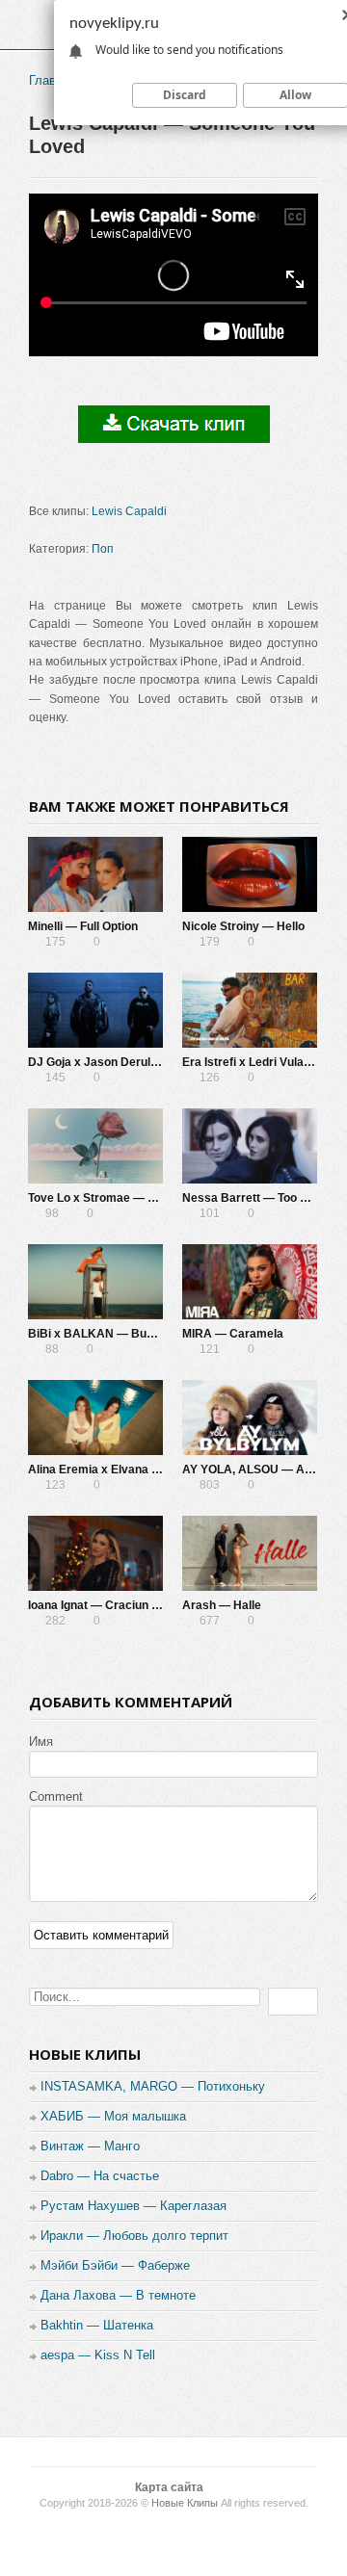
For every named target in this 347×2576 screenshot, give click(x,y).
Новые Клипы (185, 2503)
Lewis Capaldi (129, 511)
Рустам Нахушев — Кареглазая (133, 2206)
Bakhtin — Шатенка (97, 2325)
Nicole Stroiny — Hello (243, 926)
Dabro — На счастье (100, 2176)
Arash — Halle (222, 1605)
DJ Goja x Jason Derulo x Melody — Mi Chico (151, 1062)
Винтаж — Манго (90, 2146)
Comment (56, 1796)
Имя (41, 1742)
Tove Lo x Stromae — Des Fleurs (118, 1198)
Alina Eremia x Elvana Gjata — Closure (134, 1470)
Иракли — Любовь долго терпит (134, 2236)
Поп (103, 549)
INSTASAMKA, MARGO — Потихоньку (153, 2086)
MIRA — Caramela (233, 1334)
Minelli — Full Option (83, 926)
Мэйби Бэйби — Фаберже (115, 2265)
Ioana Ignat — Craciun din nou (109, 1605)
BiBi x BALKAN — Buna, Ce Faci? (121, 1334)
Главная (53, 80)
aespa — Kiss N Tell (98, 2355)
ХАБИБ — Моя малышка (113, 2116)
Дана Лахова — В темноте (118, 2295)
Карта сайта (169, 2487)
